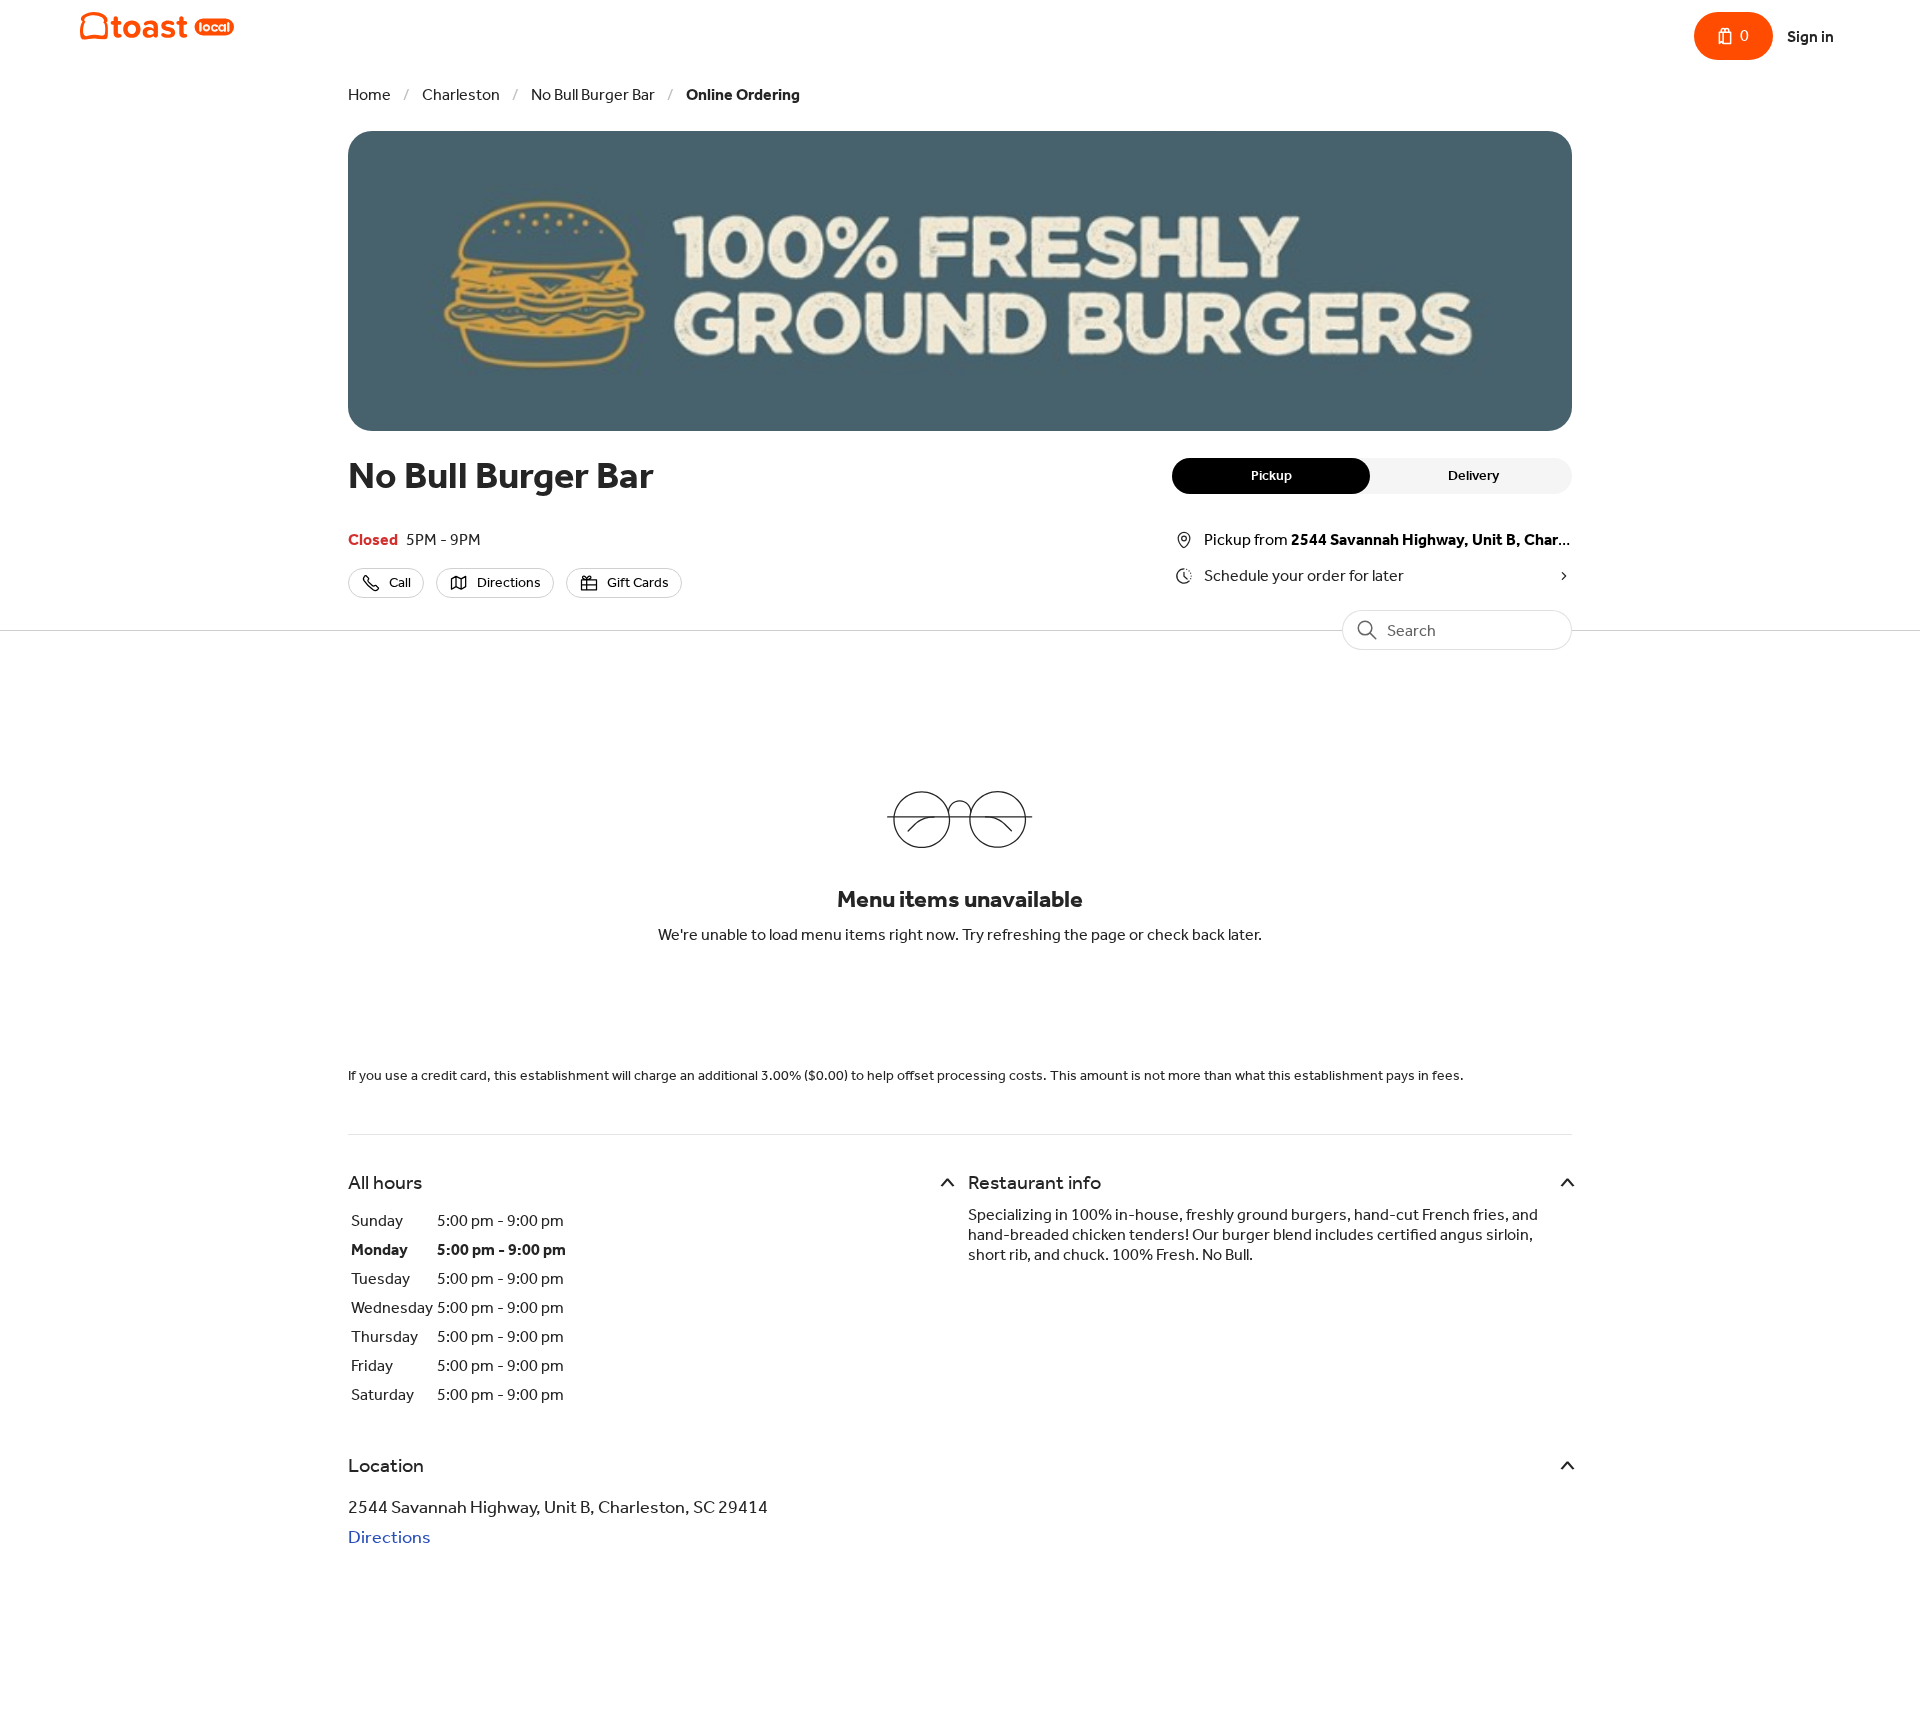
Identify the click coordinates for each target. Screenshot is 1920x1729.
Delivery (1473, 475)
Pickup (1271, 475)
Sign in (1810, 36)
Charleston (461, 94)
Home (369, 94)
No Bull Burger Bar (593, 94)
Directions (389, 1537)
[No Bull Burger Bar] (157, 26)
